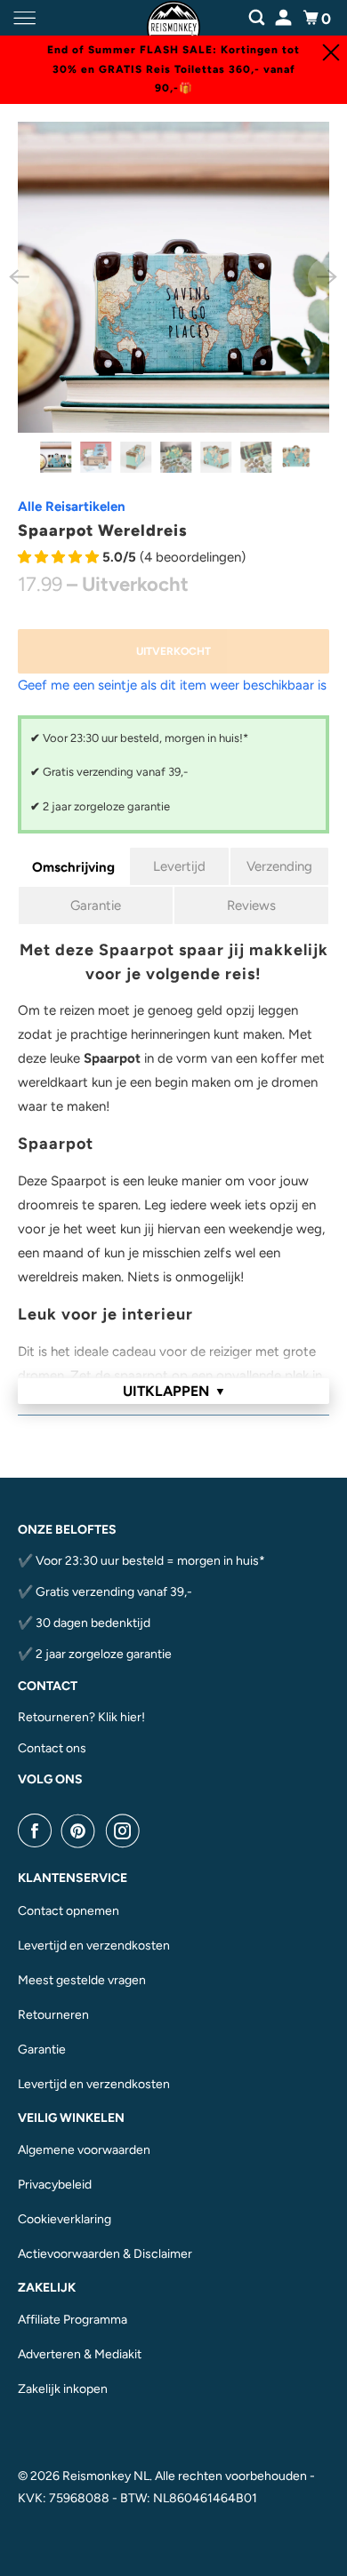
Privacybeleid (55, 2185)
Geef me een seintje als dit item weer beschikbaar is (172, 685)
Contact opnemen (69, 1911)
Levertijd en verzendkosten (94, 1946)
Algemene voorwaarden (84, 2150)
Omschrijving (73, 867)
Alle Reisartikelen (72, 506)
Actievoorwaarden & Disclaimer (105, 2254)
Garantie (96, 905)
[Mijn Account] (285, 16)
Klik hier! (121, 1717)
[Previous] (20, 277)
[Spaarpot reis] (174, 278)
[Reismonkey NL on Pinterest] (82, 1830)
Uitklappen (174, 1391)
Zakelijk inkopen (63, 2389)
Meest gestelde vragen (82, 1980)
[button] (60, 557)
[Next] (327, 277)
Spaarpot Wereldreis (103, 530)
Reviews (251, 905)
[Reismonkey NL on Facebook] (38, 1830)
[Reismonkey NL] (173, 18)
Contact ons (52, 1748)
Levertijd (179, 866)
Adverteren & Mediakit (80, 2354)
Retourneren (53, 2015)
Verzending (279, 866)
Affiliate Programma (73, 2320)
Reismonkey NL (106, 2476)
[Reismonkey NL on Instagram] (126, 1830)
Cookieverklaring (65, 2219)
